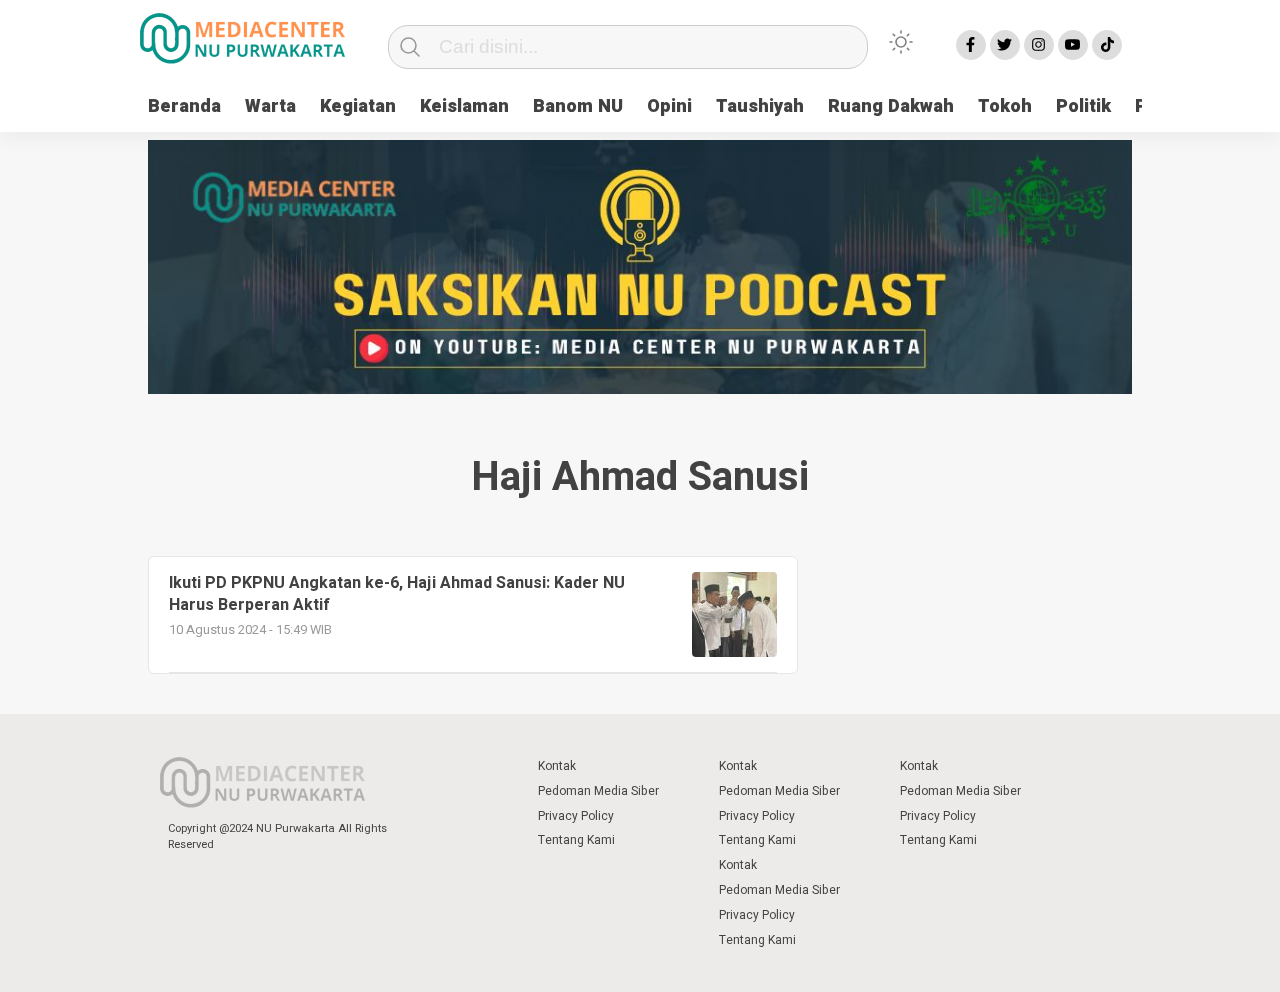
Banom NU (578, 106)
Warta (270, 106)
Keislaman (464, 106)
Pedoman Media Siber (598, 791)
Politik (1083, 106)
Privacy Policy (576, 816)
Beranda (184, 106)
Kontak (557, 766)
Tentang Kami (576, 840)
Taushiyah (760, 106)
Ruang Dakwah (891, 106)
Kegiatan (358, 106)
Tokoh (1005, 106)
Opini (669, 106)
